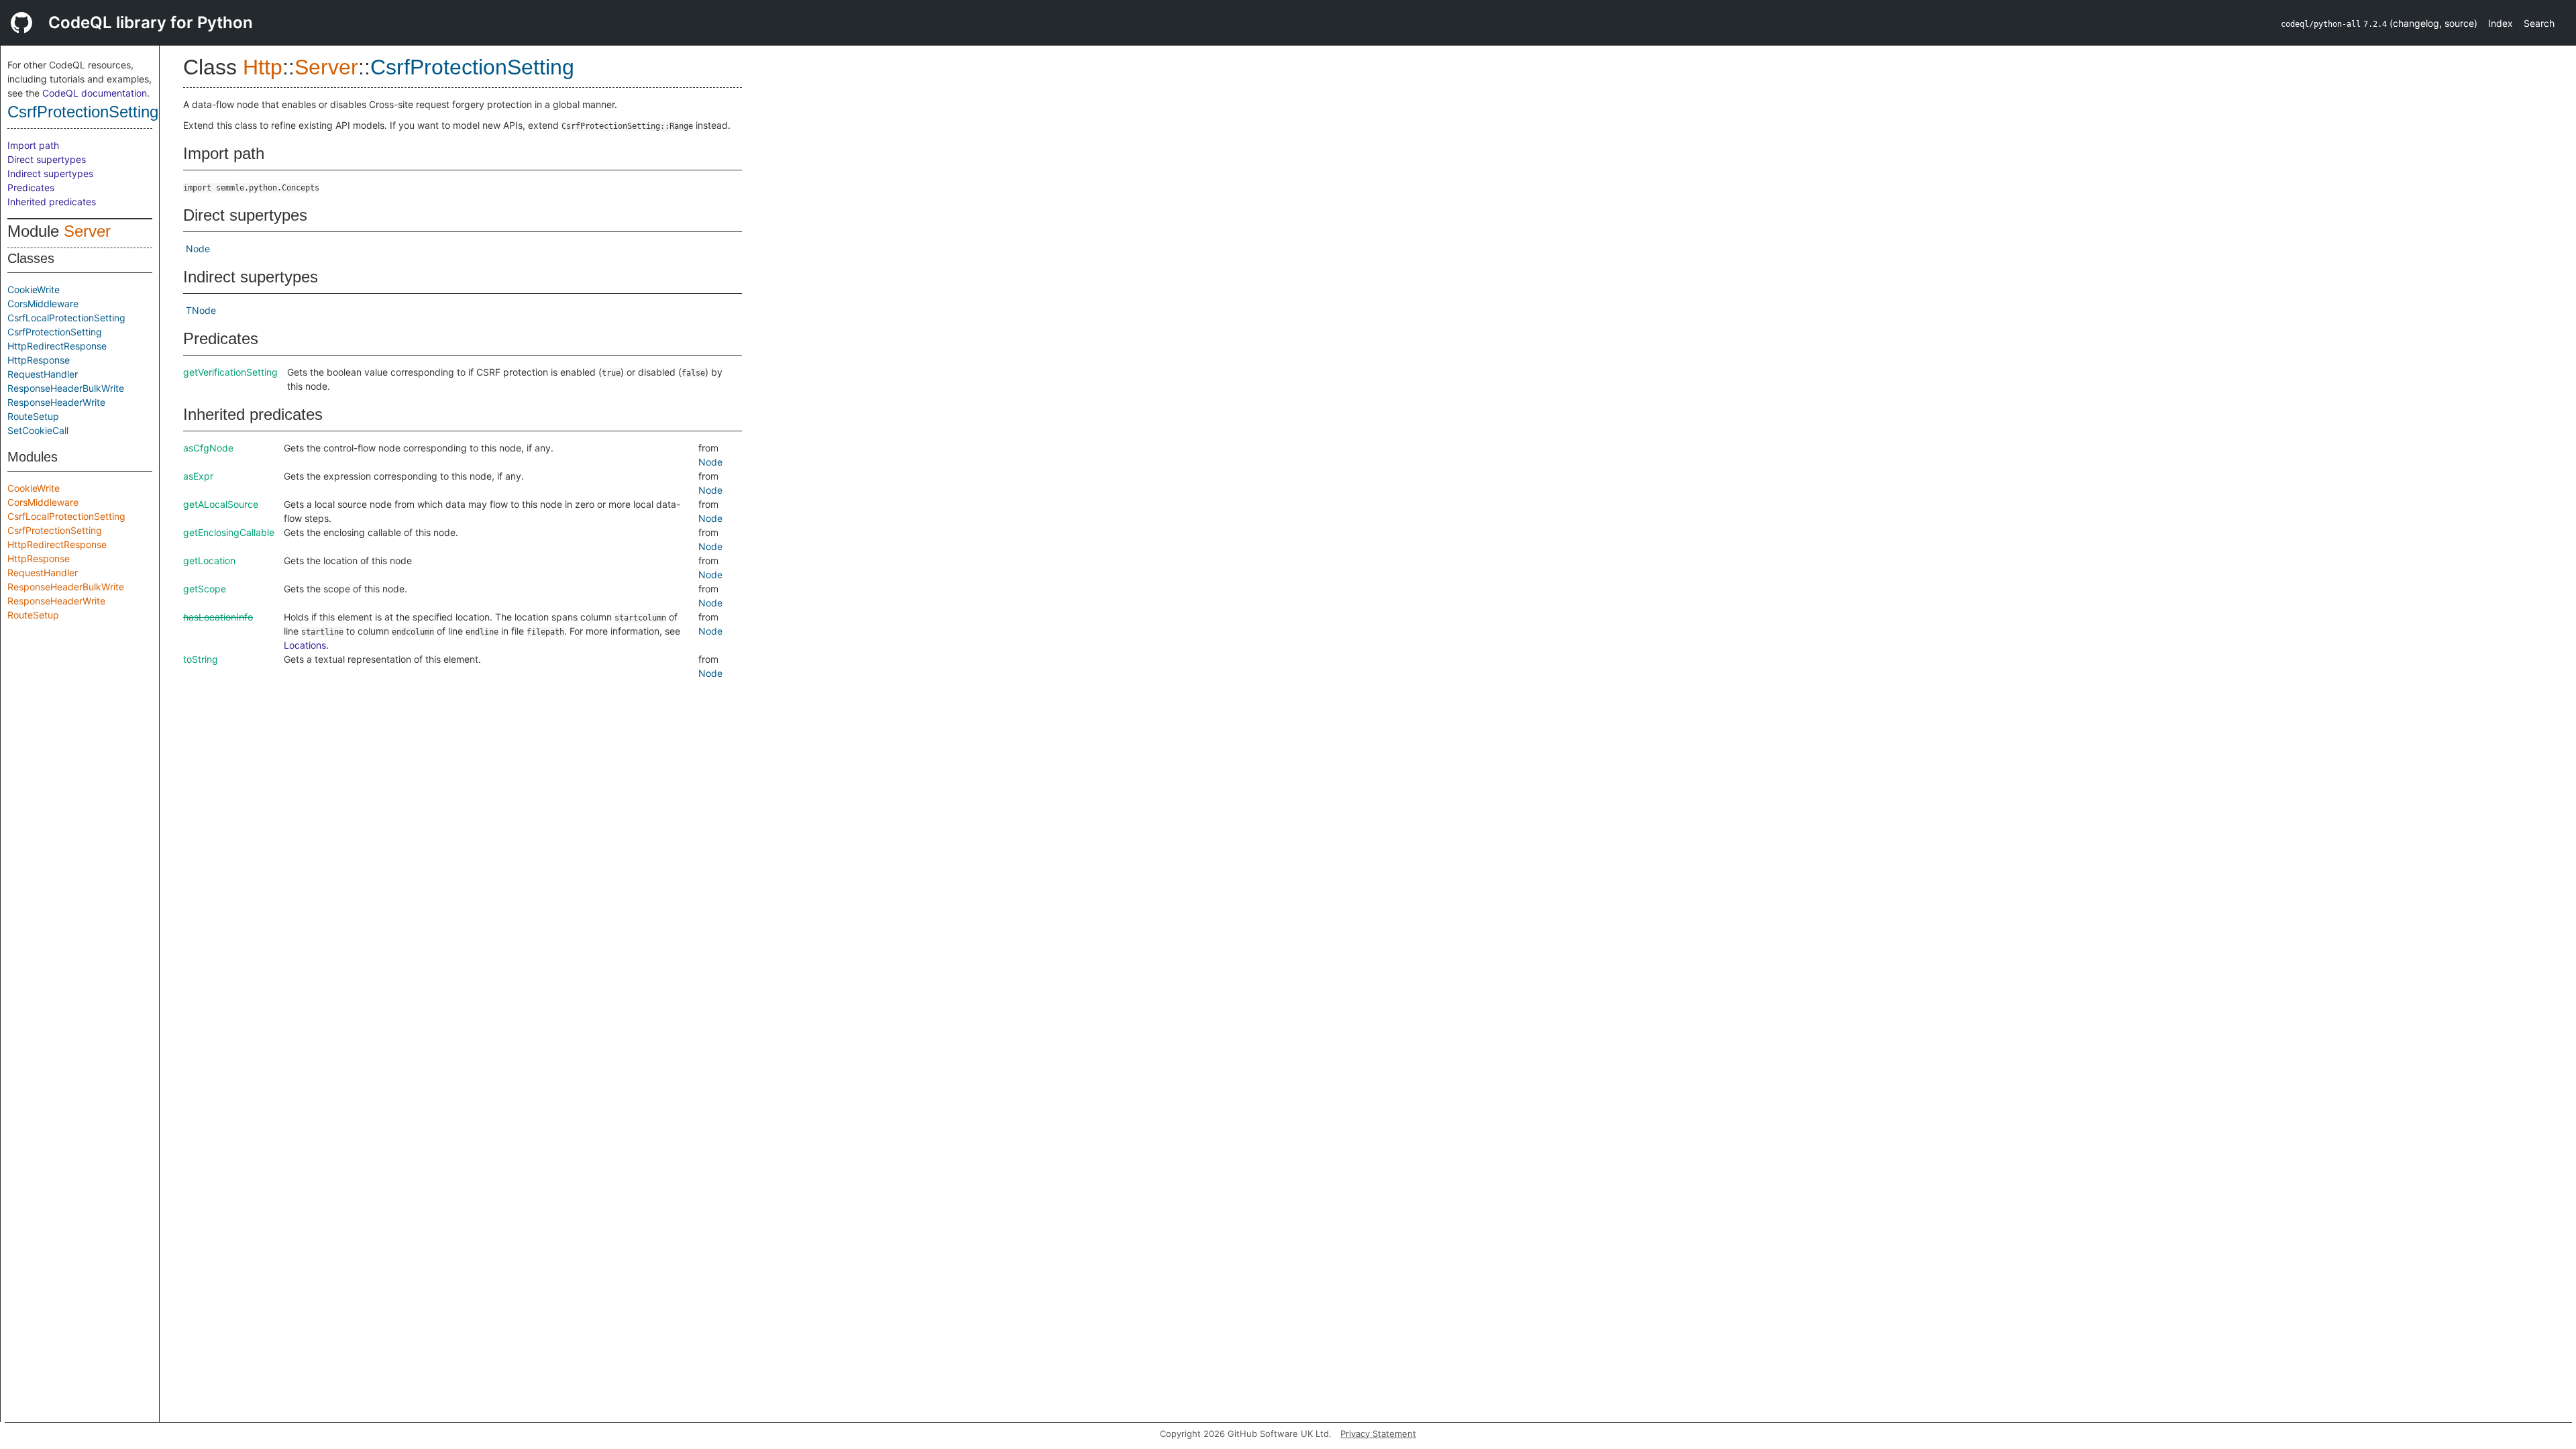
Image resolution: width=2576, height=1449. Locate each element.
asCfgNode (208, 448)
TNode (201, 310)
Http (263, 67)
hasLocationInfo (218, 617)
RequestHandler (43, 374)
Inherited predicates (52, 202)
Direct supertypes (47, 159)
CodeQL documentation (95, 93)
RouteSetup (33, 416)
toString (201, 659)
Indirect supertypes (50, 173)
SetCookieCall (38, 430)
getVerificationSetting (230, 372)
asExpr (198, 476)
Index (2501, 23)
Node (198, 249)
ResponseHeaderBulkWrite (66, 388)
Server (87, 231)
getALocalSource (221, 504)
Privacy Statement (1378, 1434)
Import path (33, 145)
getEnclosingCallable (229, 532)
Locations (305, 645)
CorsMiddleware (43, 304)
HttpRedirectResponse (57, 346)
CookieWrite (34, 289)
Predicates (31, 187)
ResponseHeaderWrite (56, 402)
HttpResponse (39, 360)
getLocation (209, 560)
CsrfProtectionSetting (83, 112)
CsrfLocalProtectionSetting (66, 318)
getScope (205, 589)
